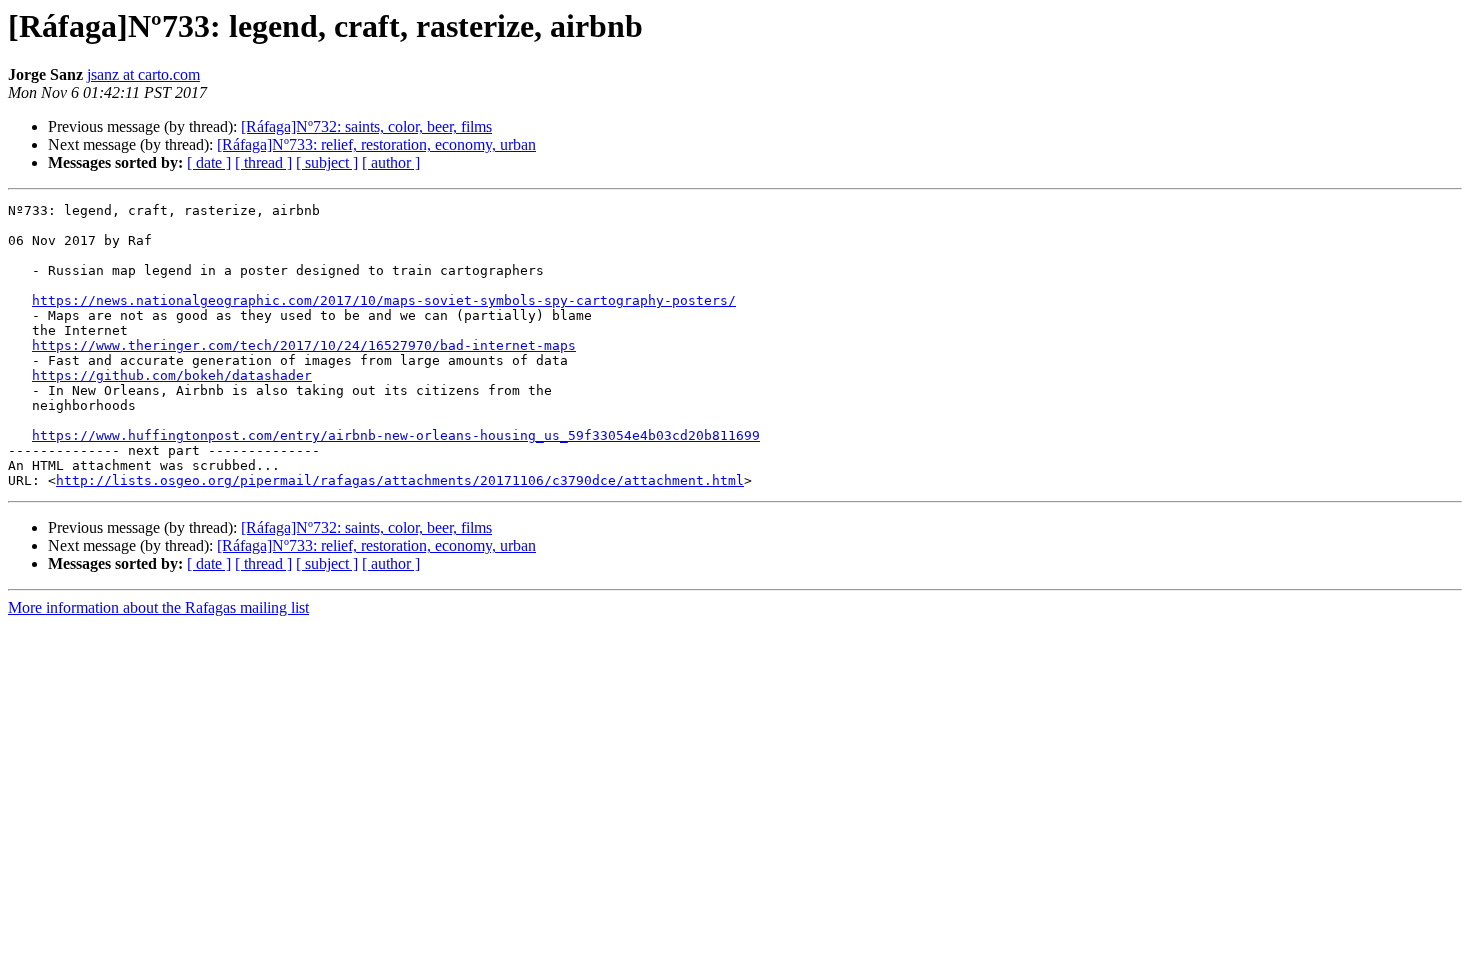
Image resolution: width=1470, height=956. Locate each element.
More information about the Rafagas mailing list (158, 607)
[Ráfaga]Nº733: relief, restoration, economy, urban (376, 144)
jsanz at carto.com (143, 74)
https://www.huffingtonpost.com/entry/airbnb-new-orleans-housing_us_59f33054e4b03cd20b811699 (396, 435)
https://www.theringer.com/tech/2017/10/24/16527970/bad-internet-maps (304, 345)
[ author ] (391, 162)
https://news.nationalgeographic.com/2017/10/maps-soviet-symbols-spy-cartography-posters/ (384, 300)
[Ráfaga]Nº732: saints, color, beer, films (366, 126)
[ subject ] (327, 162)
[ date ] (209, 162)
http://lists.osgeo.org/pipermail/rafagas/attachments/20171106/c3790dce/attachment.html (400, 480)
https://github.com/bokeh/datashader (172, 375)
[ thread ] (263, 162)
